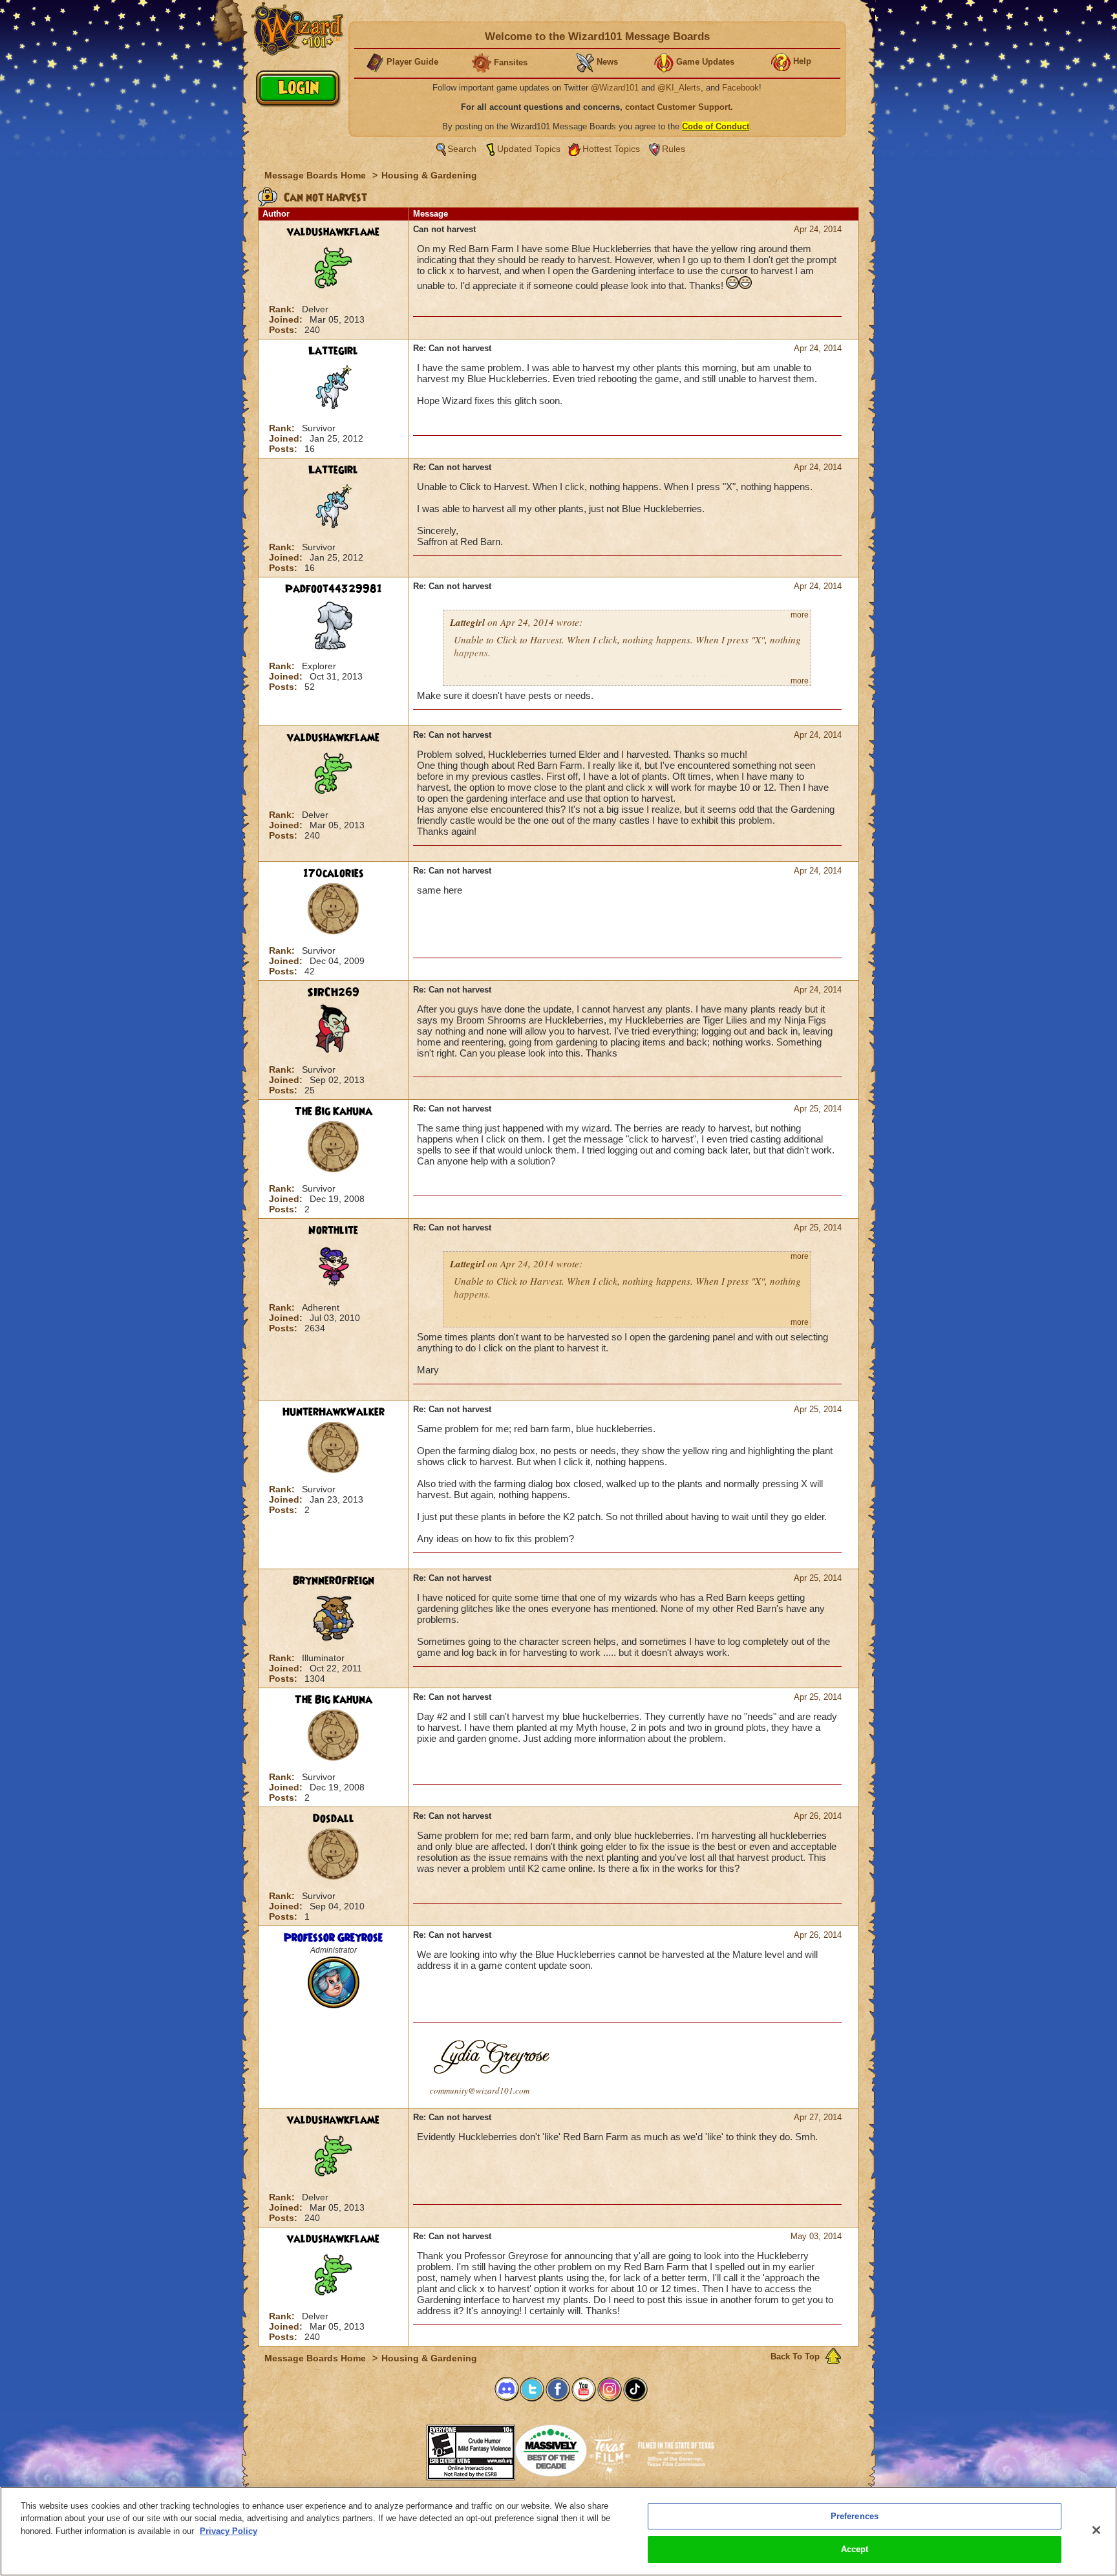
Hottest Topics (611, 149)
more (800, 615)
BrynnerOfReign (334, 1581)
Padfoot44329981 (334, 589)
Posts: (284, 330)
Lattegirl (333, 351)
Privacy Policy (229, 2531)
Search (462, 149)
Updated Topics (529, 149)
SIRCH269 (333, 993)
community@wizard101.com (480, 2090)
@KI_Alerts (679, 88)
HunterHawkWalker (334, 1412)
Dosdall (334, 1819)
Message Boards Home (316, 175)
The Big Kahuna (334, 1111)
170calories (334, 874)
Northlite (333, 1230)
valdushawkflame (333, 232)
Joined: (287, 319)
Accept (855, 2549)
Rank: (283, 309)
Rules (674, 149)
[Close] (1096, 2530)
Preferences (855, 2516)
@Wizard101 (615, 88)
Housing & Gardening (429, 175)
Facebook (740, 88)
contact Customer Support (678, 107)
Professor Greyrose (333, 1938)
